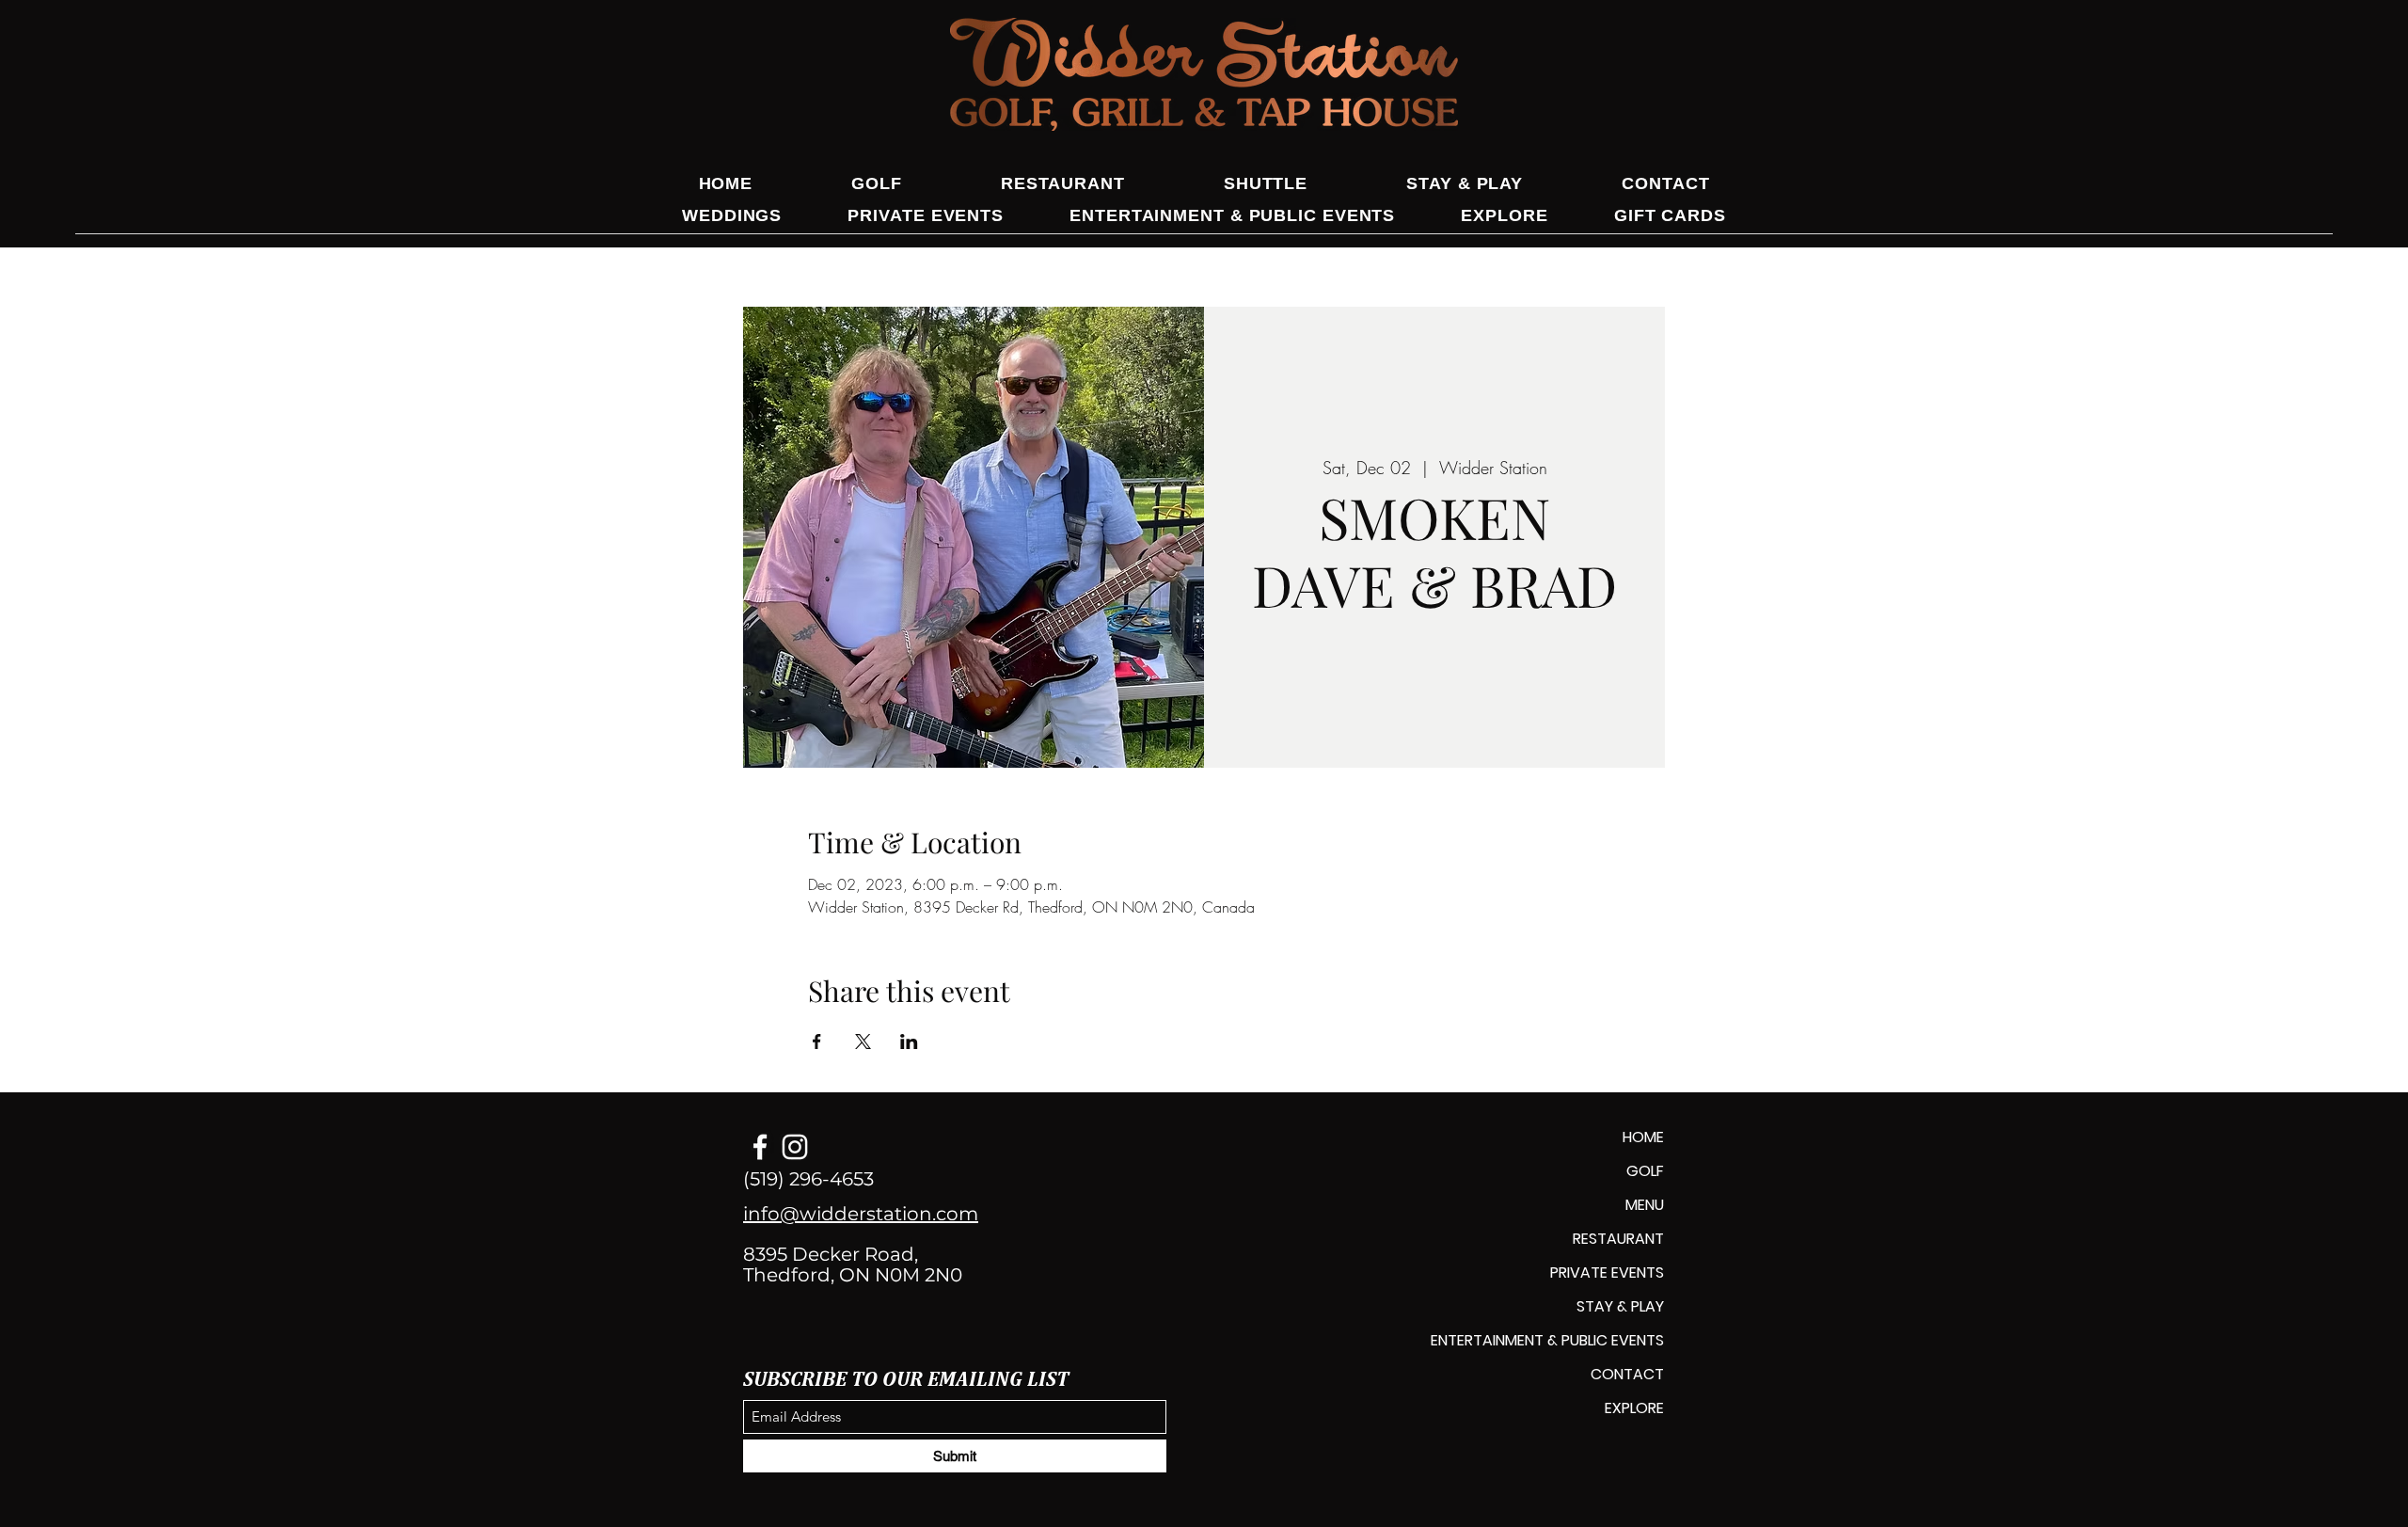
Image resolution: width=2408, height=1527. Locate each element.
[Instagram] (795, 1147)
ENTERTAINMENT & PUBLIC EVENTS (1547, 1340)
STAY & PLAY (1620, 1306)
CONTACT (1627, 1374)
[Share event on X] (863, 1042)
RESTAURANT (1618, 1239)
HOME (1643, 1137)
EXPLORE (1634, 1408)
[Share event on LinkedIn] (909, 1042)
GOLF (1645, 1171)
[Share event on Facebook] (817, 1042)
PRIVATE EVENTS (1607, 1272)
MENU (1645, 1205)
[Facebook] (760, 1147)
